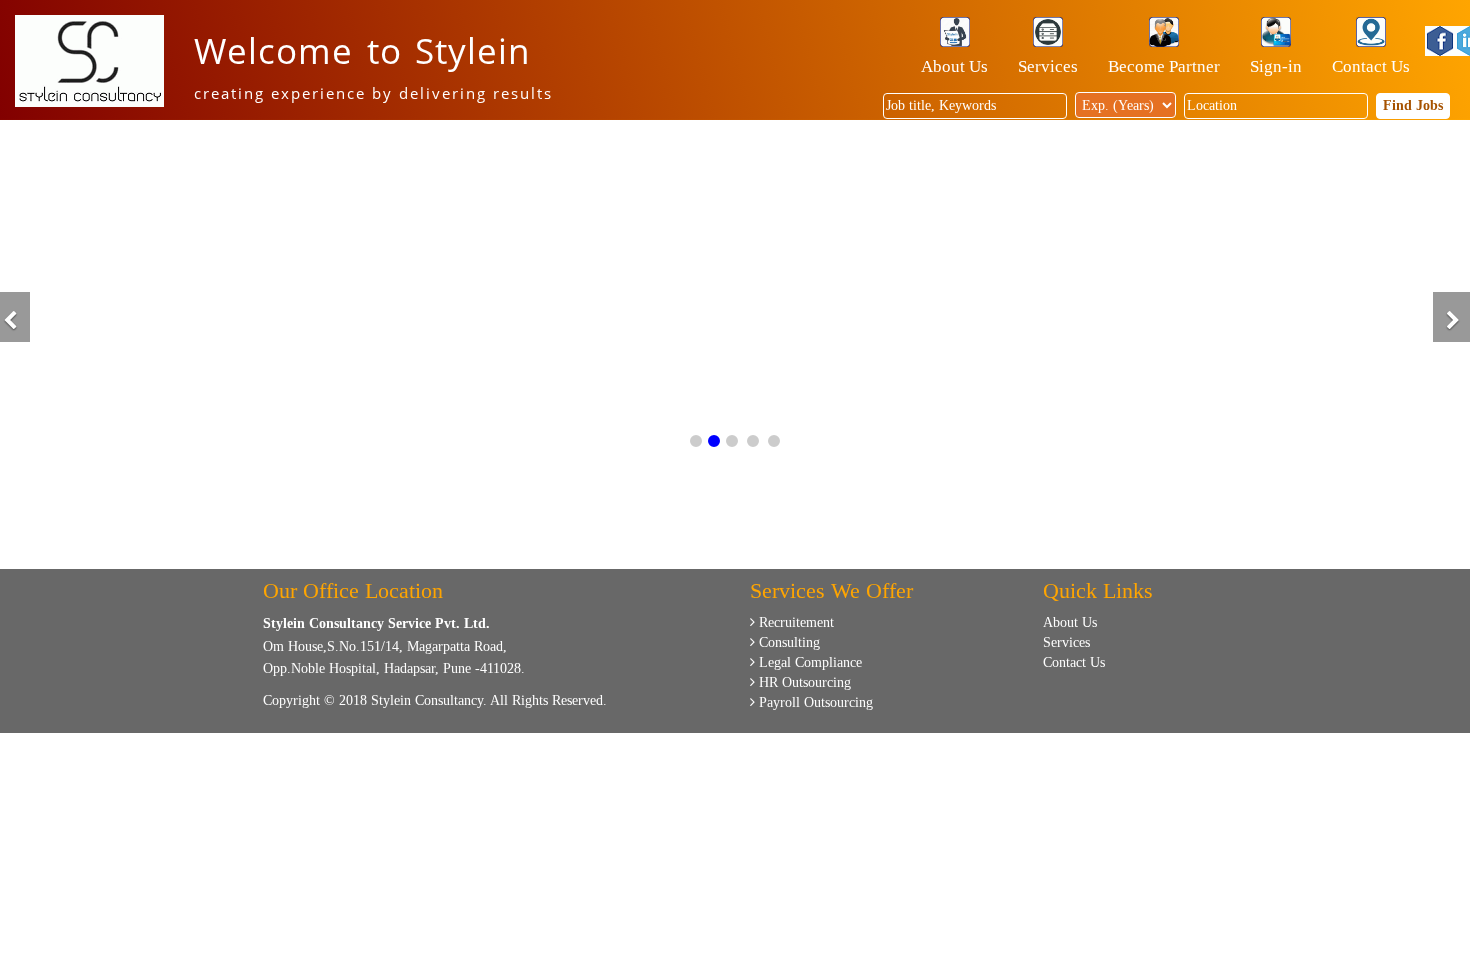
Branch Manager (1245, 294)
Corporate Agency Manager (1280, 417)
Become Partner (1164, 66)
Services (1048, 66)
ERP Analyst (1232, 227)
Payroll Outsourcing (814, 702)
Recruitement (794, 622)
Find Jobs (1413, 105)
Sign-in (1276, 66)
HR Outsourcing (803, 682)
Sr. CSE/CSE (1234, 261)
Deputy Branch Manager (1270, 384)
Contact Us (1371, 66)
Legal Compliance (808, 662)
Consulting (787, 642)
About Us (954, 66)
